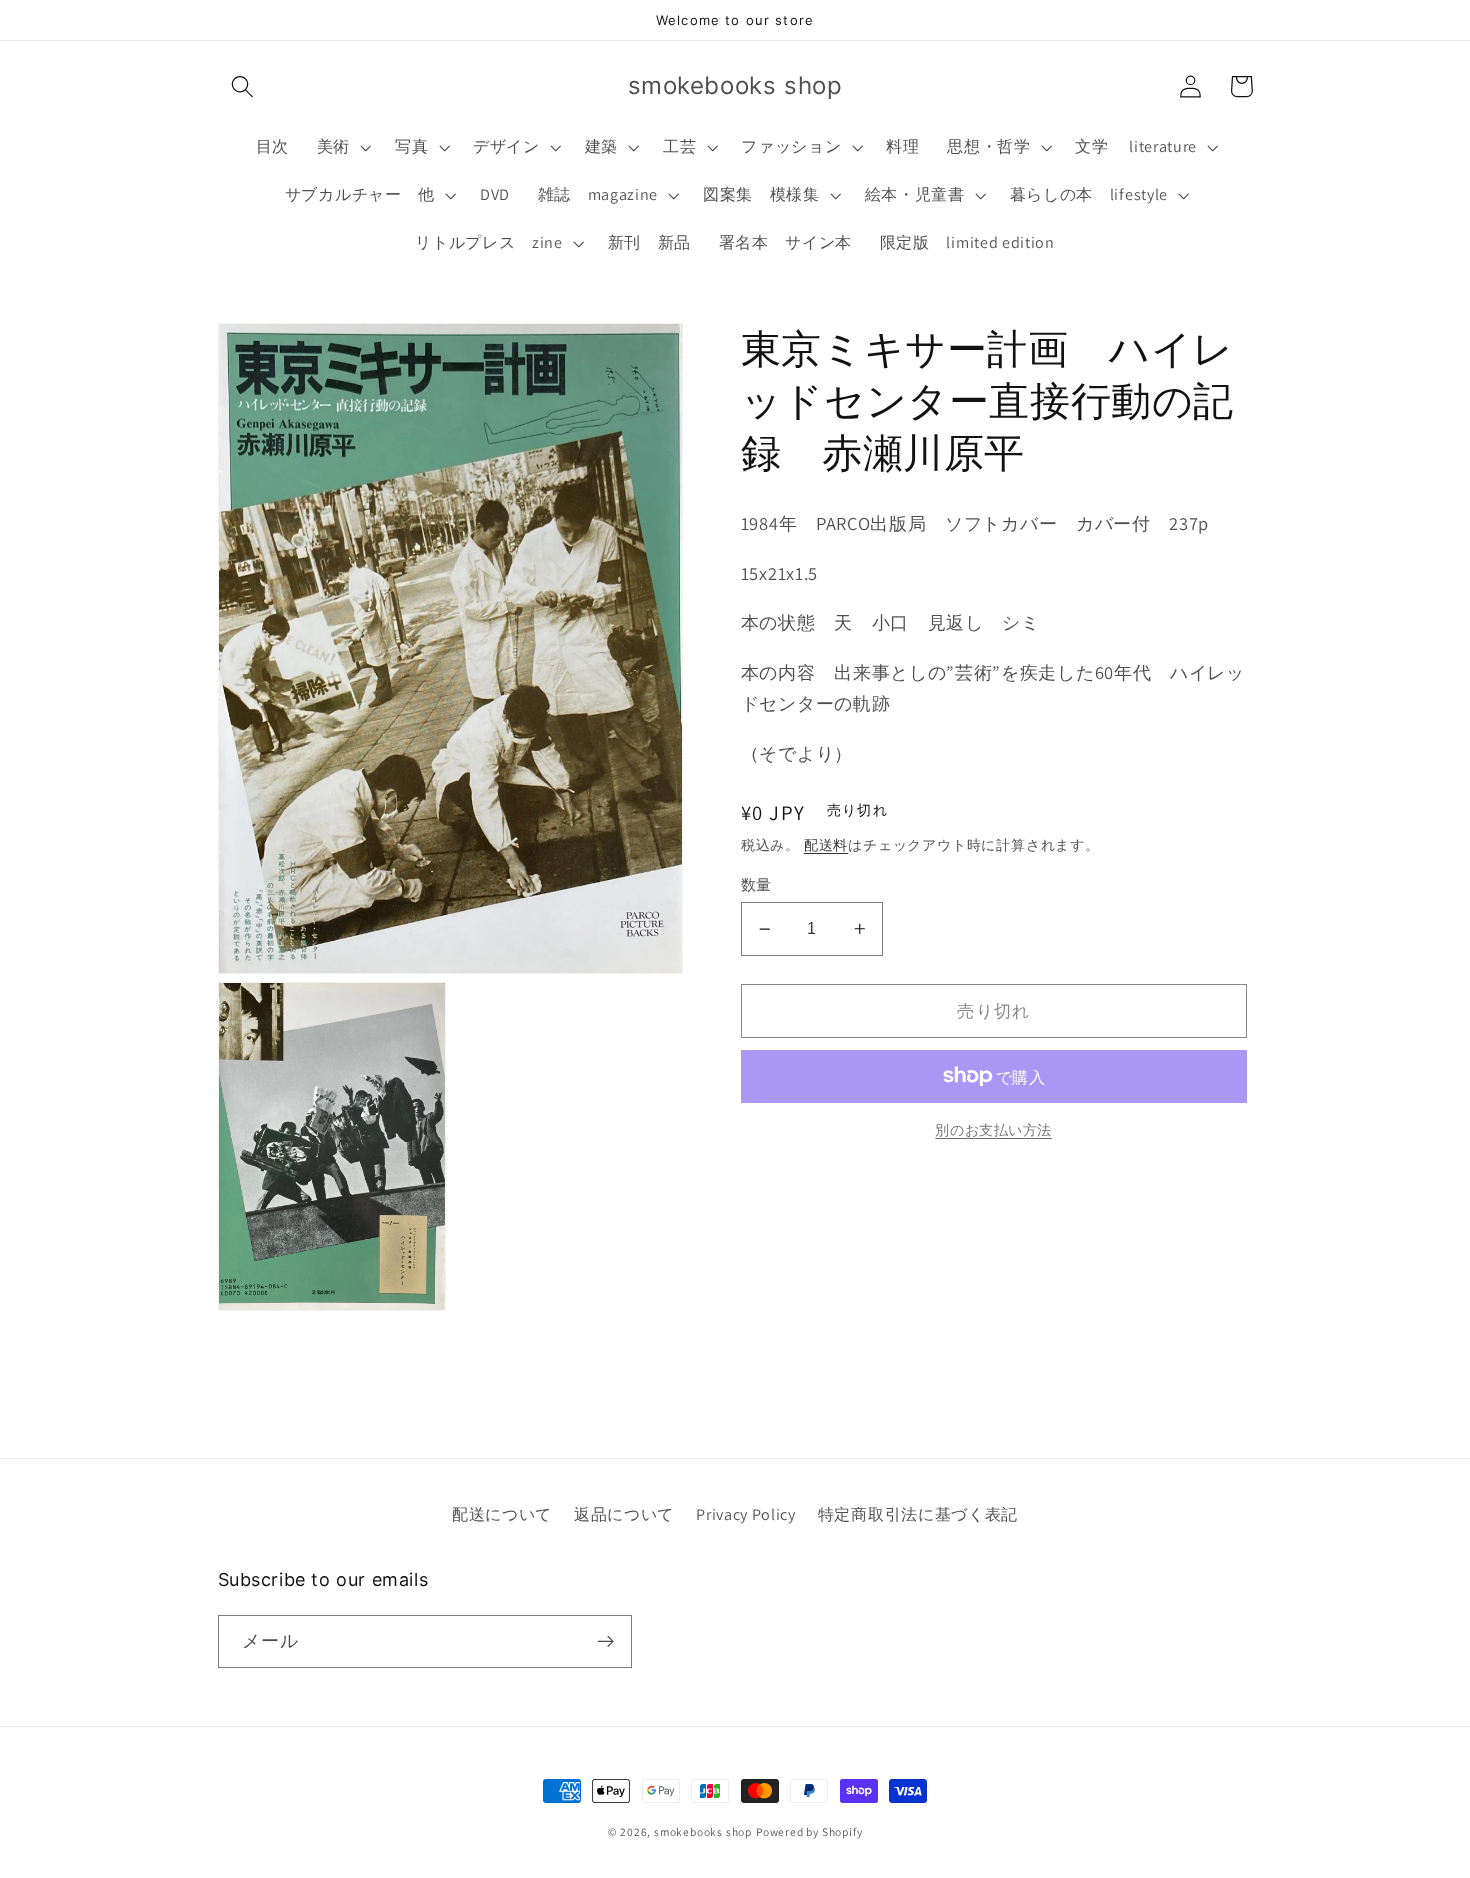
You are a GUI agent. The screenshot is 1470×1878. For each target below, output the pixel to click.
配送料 (826, 845)
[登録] (605, 1642)
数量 (756, 884)
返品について (624, 1514)
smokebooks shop (703, 1831)
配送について (502, 1514)
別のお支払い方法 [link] (993, 1130)
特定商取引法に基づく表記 (918, 1514)
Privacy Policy (746, 1514)
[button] (243, 86)
